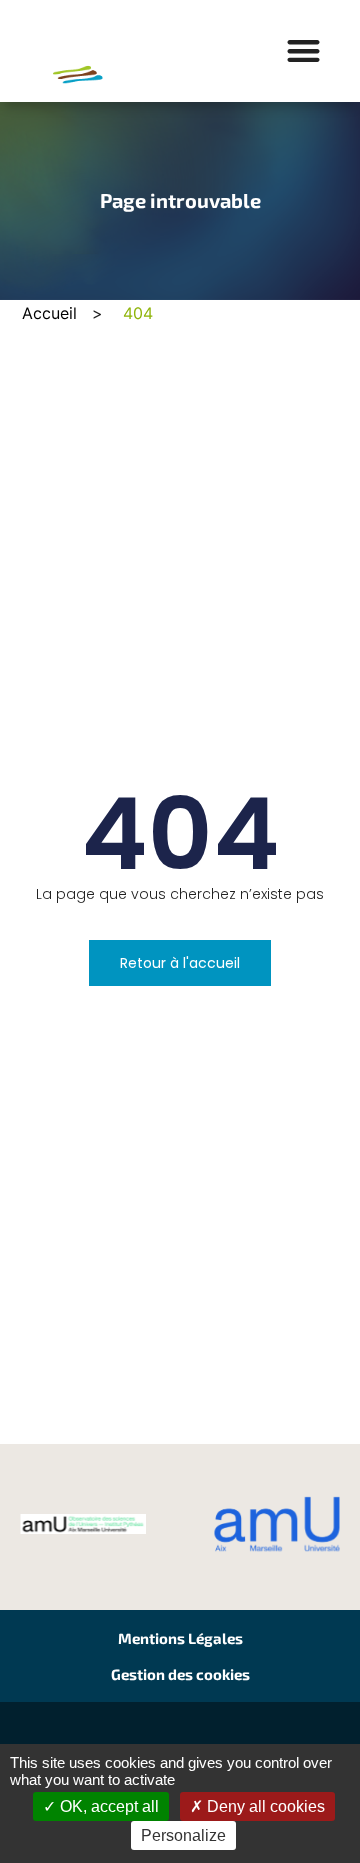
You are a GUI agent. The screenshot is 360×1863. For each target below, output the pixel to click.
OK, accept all (107, 1806)
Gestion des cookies (180, 1674)
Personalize (183, 1835)
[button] (304, 51)
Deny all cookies (264, 1806)
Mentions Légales (180, 1638)
